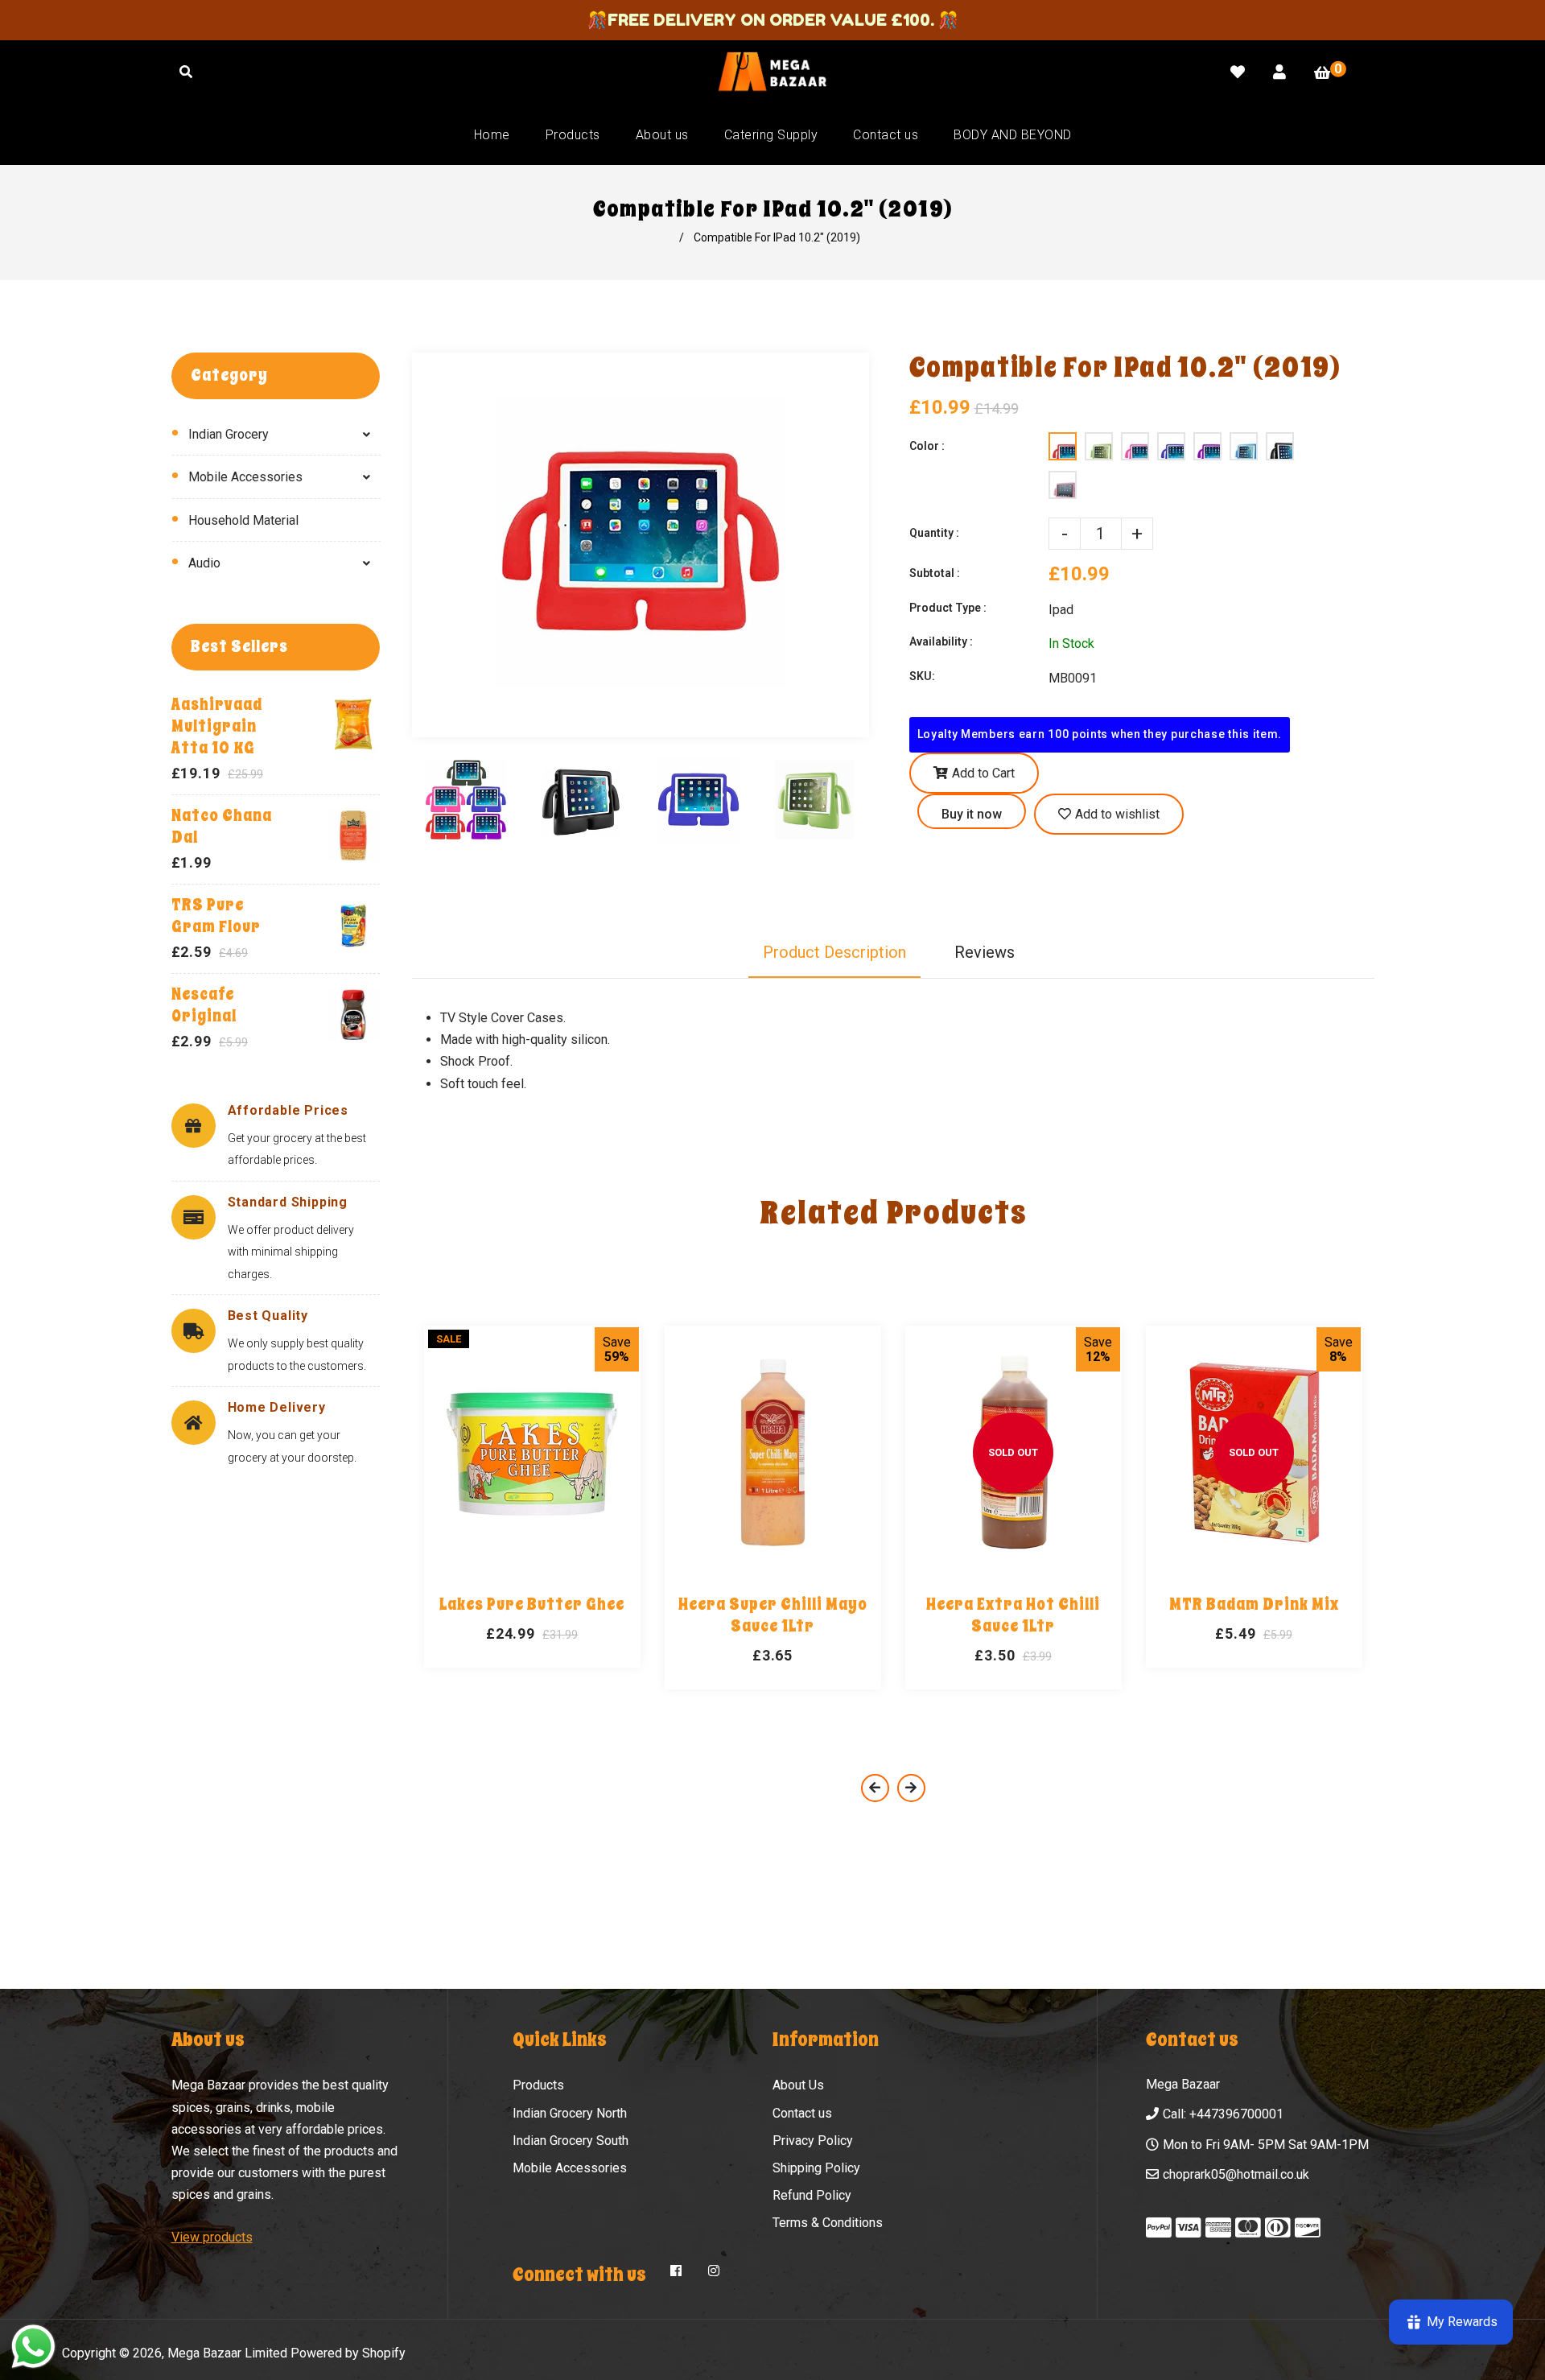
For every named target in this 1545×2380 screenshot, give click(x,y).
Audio (204, 563)
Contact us (802, 2113)
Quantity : (934, 533)
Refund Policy (812, 2195)
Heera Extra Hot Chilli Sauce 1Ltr (1013, 1615)
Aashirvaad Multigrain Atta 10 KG (217, 726)
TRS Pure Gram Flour (216, 916)
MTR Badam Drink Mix (1254, 1605)
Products (538, 2085)
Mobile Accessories (245, 477)
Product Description (834, 952)
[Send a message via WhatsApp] (33, 2347)
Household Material (243, 520)
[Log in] (1279, 72)
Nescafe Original (204, 1005)
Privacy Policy (813, 2141)
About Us (798, 2085)
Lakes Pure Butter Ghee (532, 1605)
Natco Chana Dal (222, 827)
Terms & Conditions (828, 2223)
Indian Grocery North (570, 2113)
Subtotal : (935, 573)
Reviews (985, 952)
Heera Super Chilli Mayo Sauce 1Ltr (773, 1615)
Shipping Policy (816, 2168)
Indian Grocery (229, 434)
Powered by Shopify (348, 2353)
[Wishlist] (1238, 72)
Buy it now (972, 814)
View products (212, 2237)
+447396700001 (1236, 2114)
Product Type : (948, 608)
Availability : (941, 641)
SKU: (922, 676)
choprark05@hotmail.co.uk (1236, 2174)
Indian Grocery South (571, 2141)
